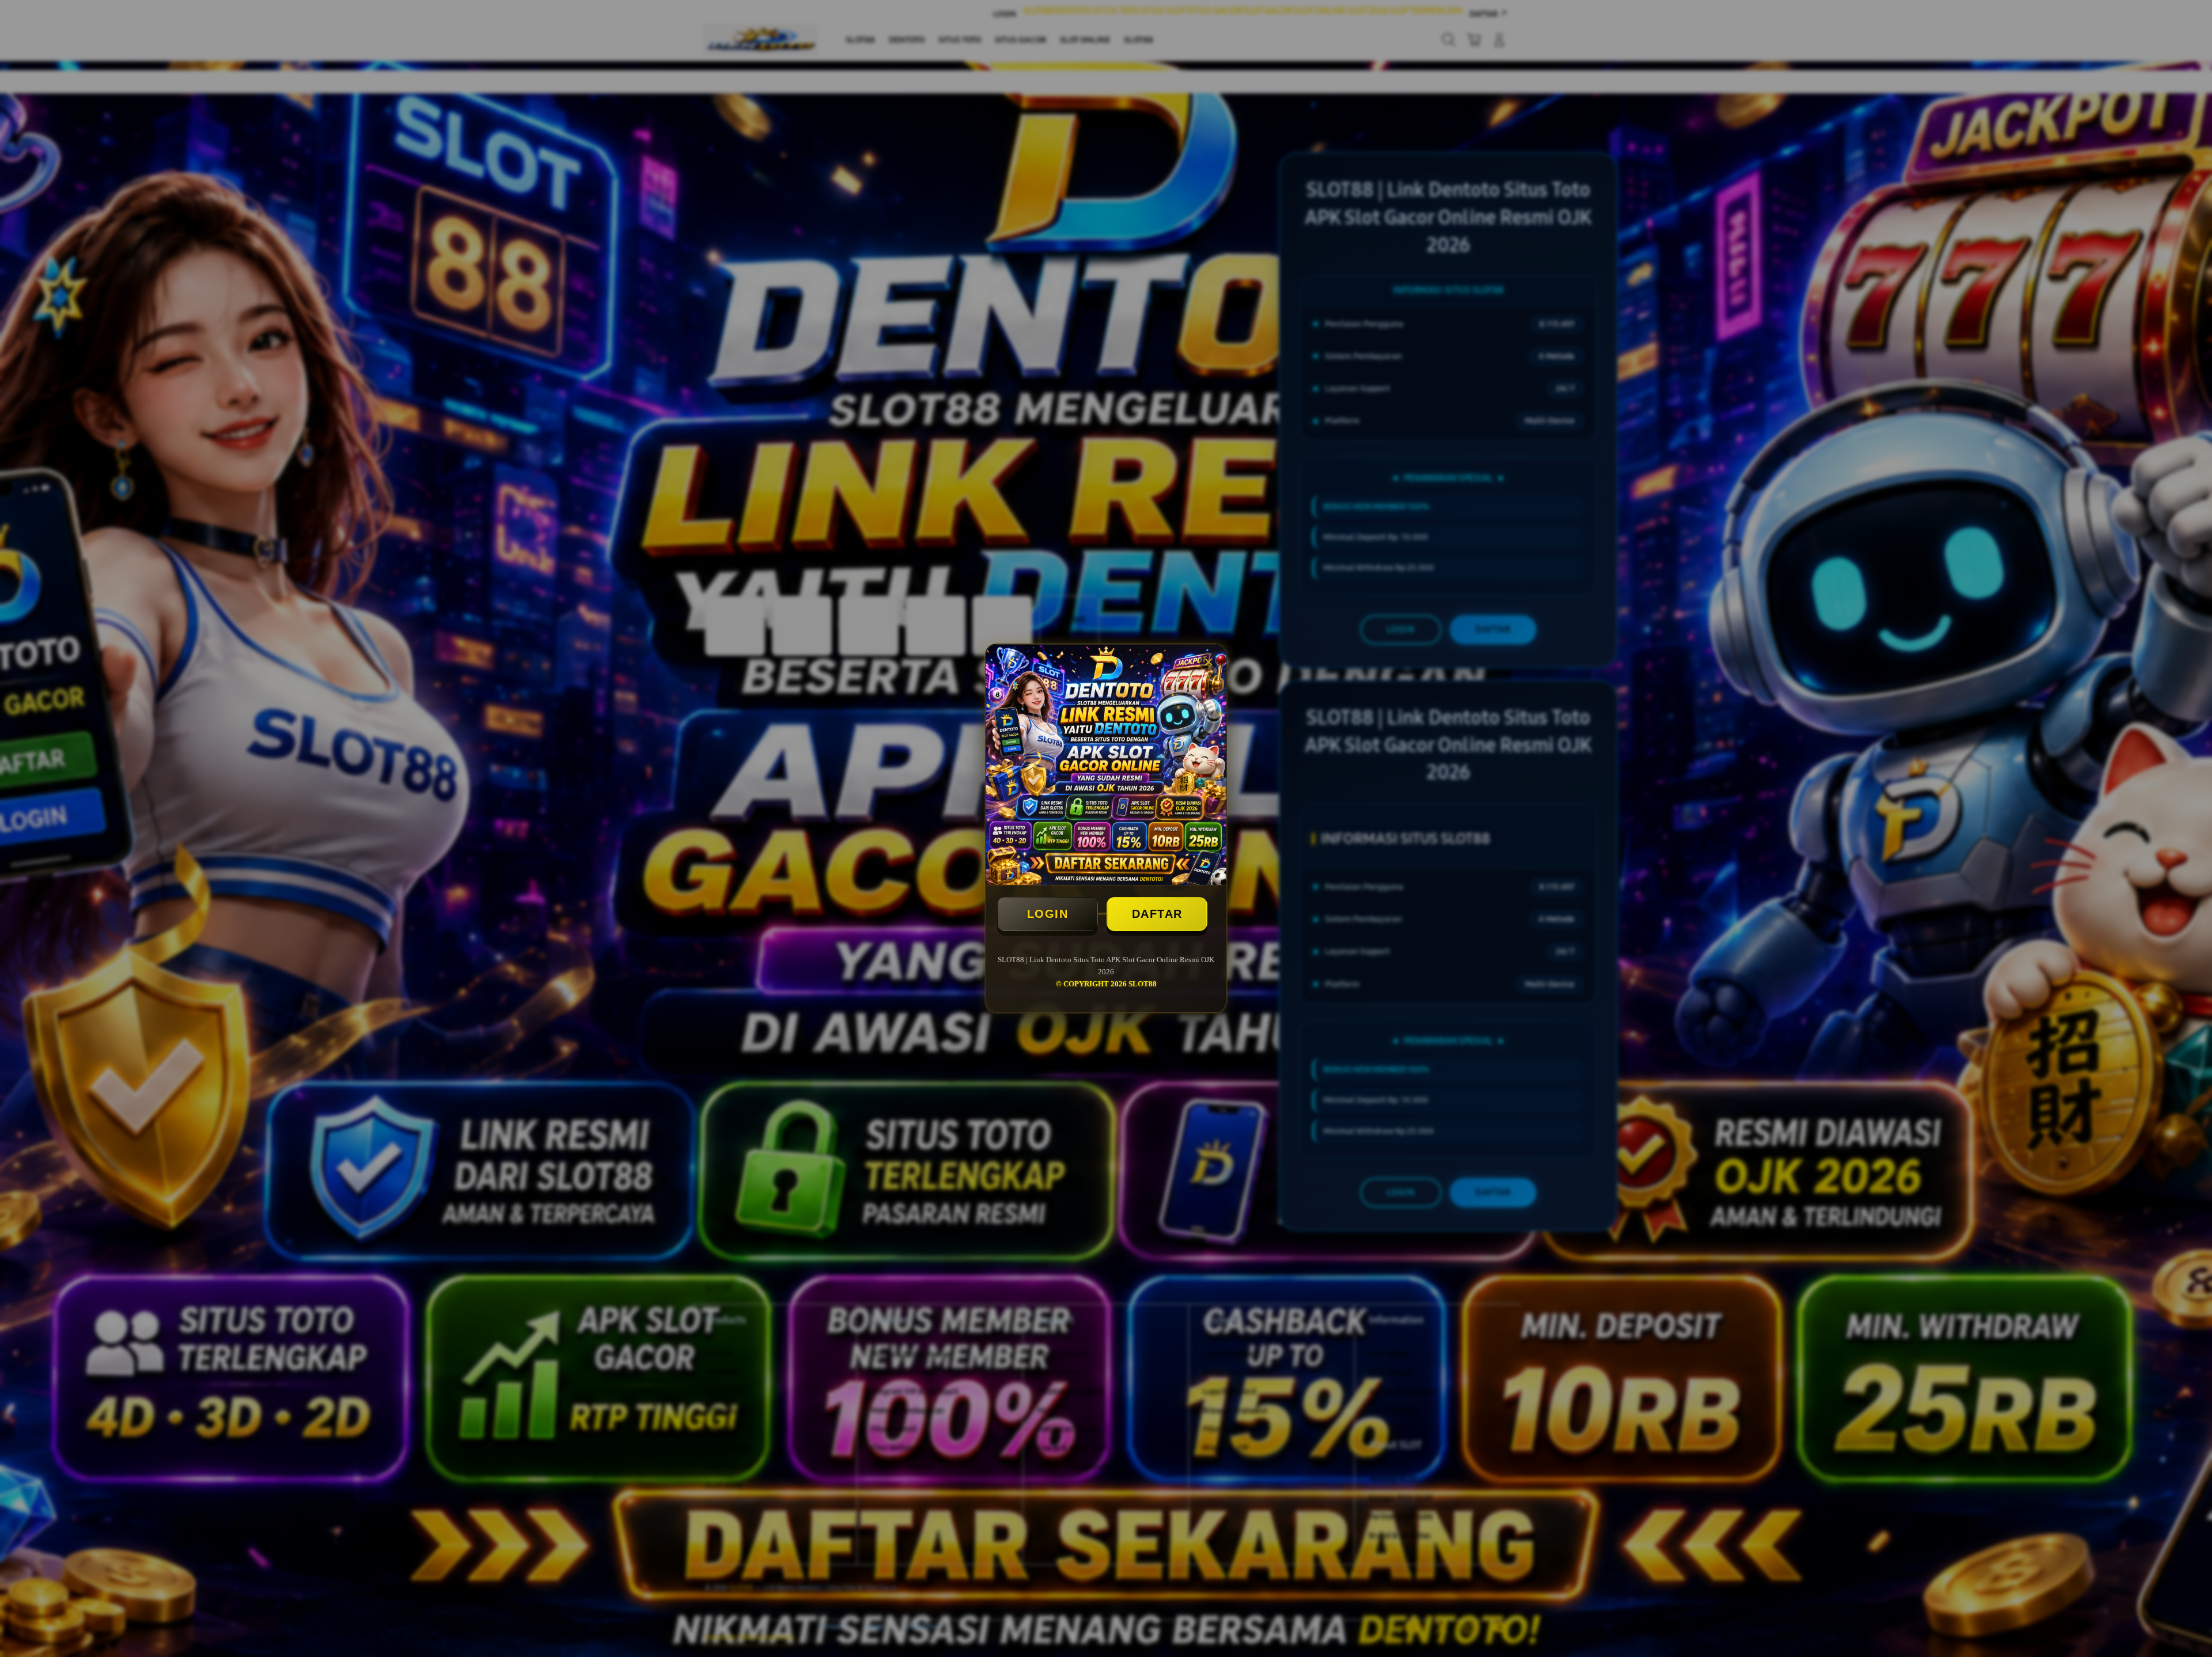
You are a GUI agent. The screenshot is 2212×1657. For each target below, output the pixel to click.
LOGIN (1048, 914)
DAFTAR (1157, 914)
